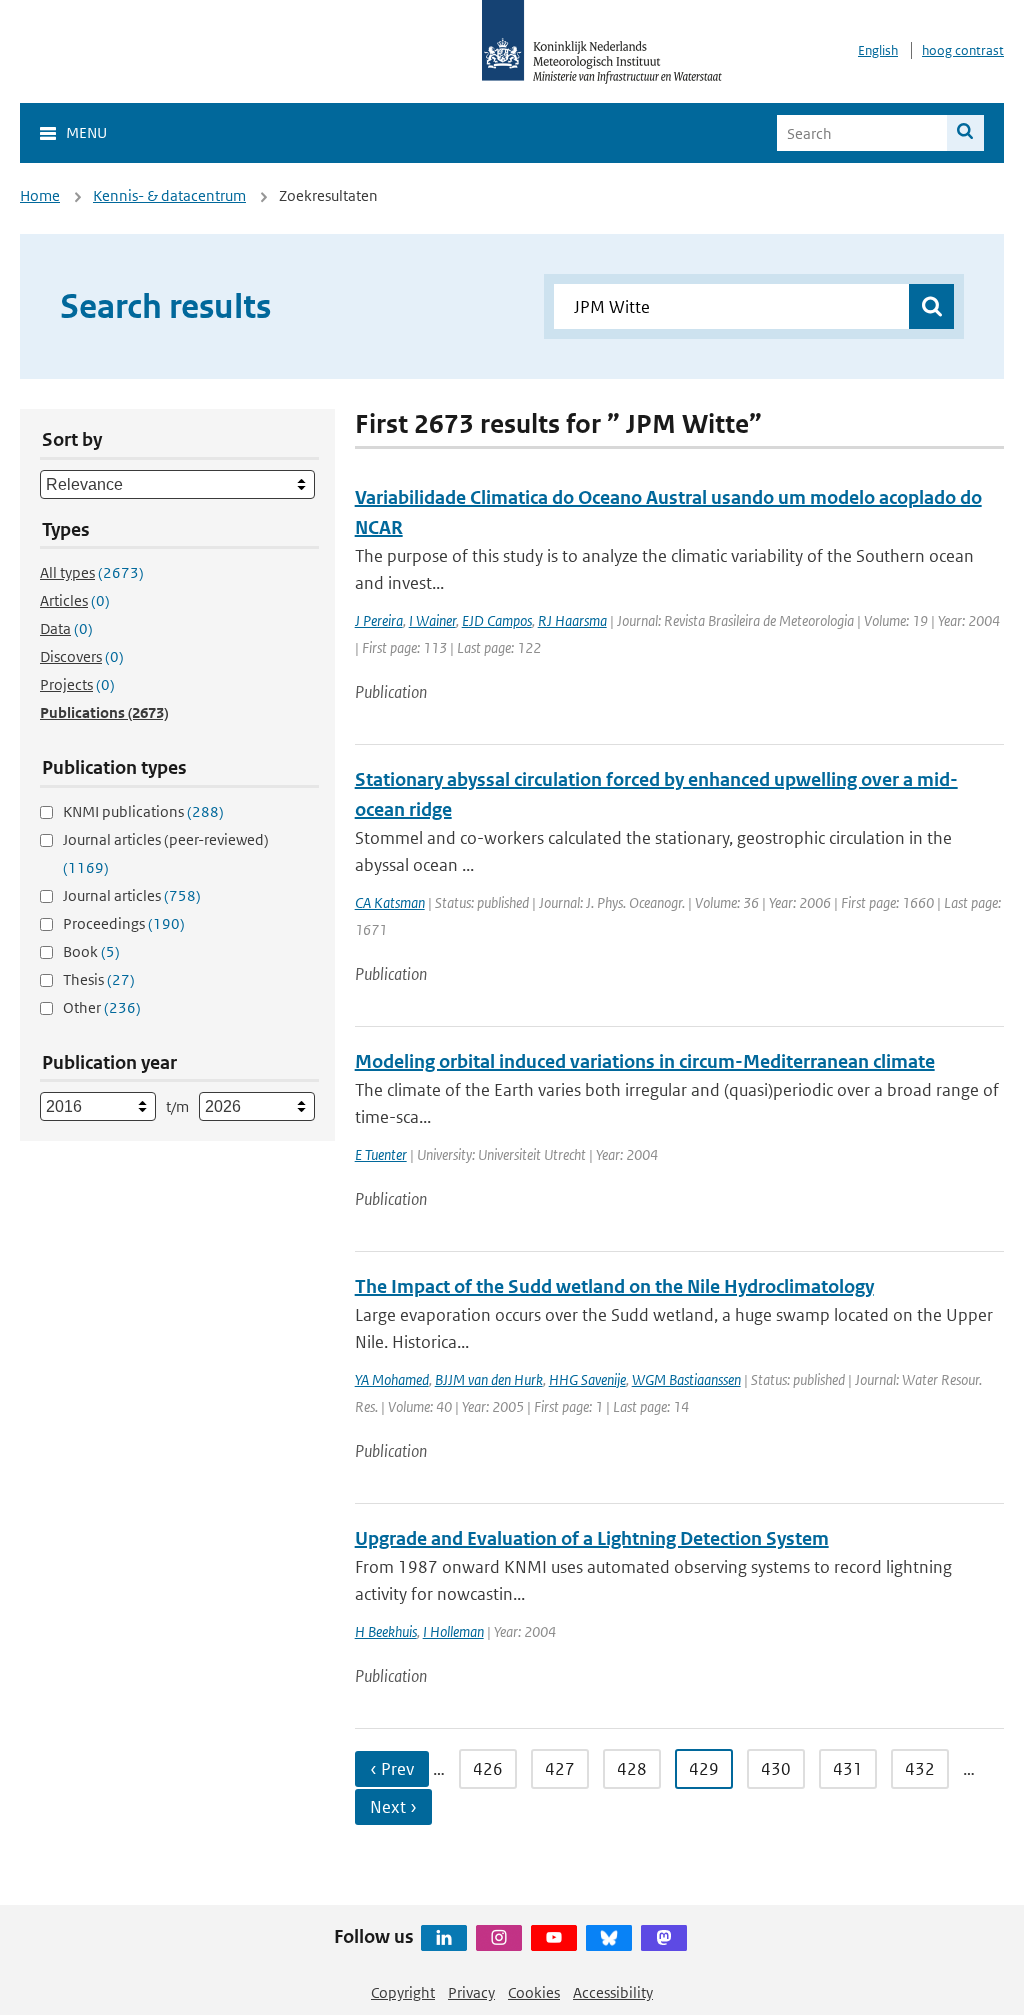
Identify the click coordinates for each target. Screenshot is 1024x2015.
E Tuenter (381, 1154)
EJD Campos (497, 620)
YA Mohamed (392, 1379)
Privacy (471, 1992)
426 (488, 1769)
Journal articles (132, 895)
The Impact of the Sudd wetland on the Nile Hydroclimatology (614, 1286)
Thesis (99, 979)
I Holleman (453, 1631)
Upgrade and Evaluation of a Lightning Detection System (592, 1538)
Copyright (403, 1992)
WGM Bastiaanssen (686, 1379)
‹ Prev (392, 1769)
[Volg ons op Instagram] (499, 1938)
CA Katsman (390, 902)
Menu (86, 132)
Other (102, 1007)
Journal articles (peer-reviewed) (166, 853)
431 (848, 1769)
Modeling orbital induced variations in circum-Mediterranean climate (645, 1061)
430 (776, 1769)
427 (560, 1769)
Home (40, 195)
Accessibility (613, 1992)
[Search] (965, 133)
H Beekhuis (386, 1631)
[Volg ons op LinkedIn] (444, 1938)
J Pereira (379, 620)
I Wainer (432, 620)
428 (632, 1769)
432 (920, 1769)
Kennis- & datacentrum (169, 195)
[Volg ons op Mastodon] (664, 1938)
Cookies (534, 1992)
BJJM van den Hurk (489, 1379)
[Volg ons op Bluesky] (609, 1938)
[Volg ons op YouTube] (554, 1938)
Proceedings (124, 923)
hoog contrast (963, 50)
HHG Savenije (587, 1379)
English (878, 50)
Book (91, 951)
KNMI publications (143, 811)
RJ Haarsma (572, 620)
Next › (393, 1807)
